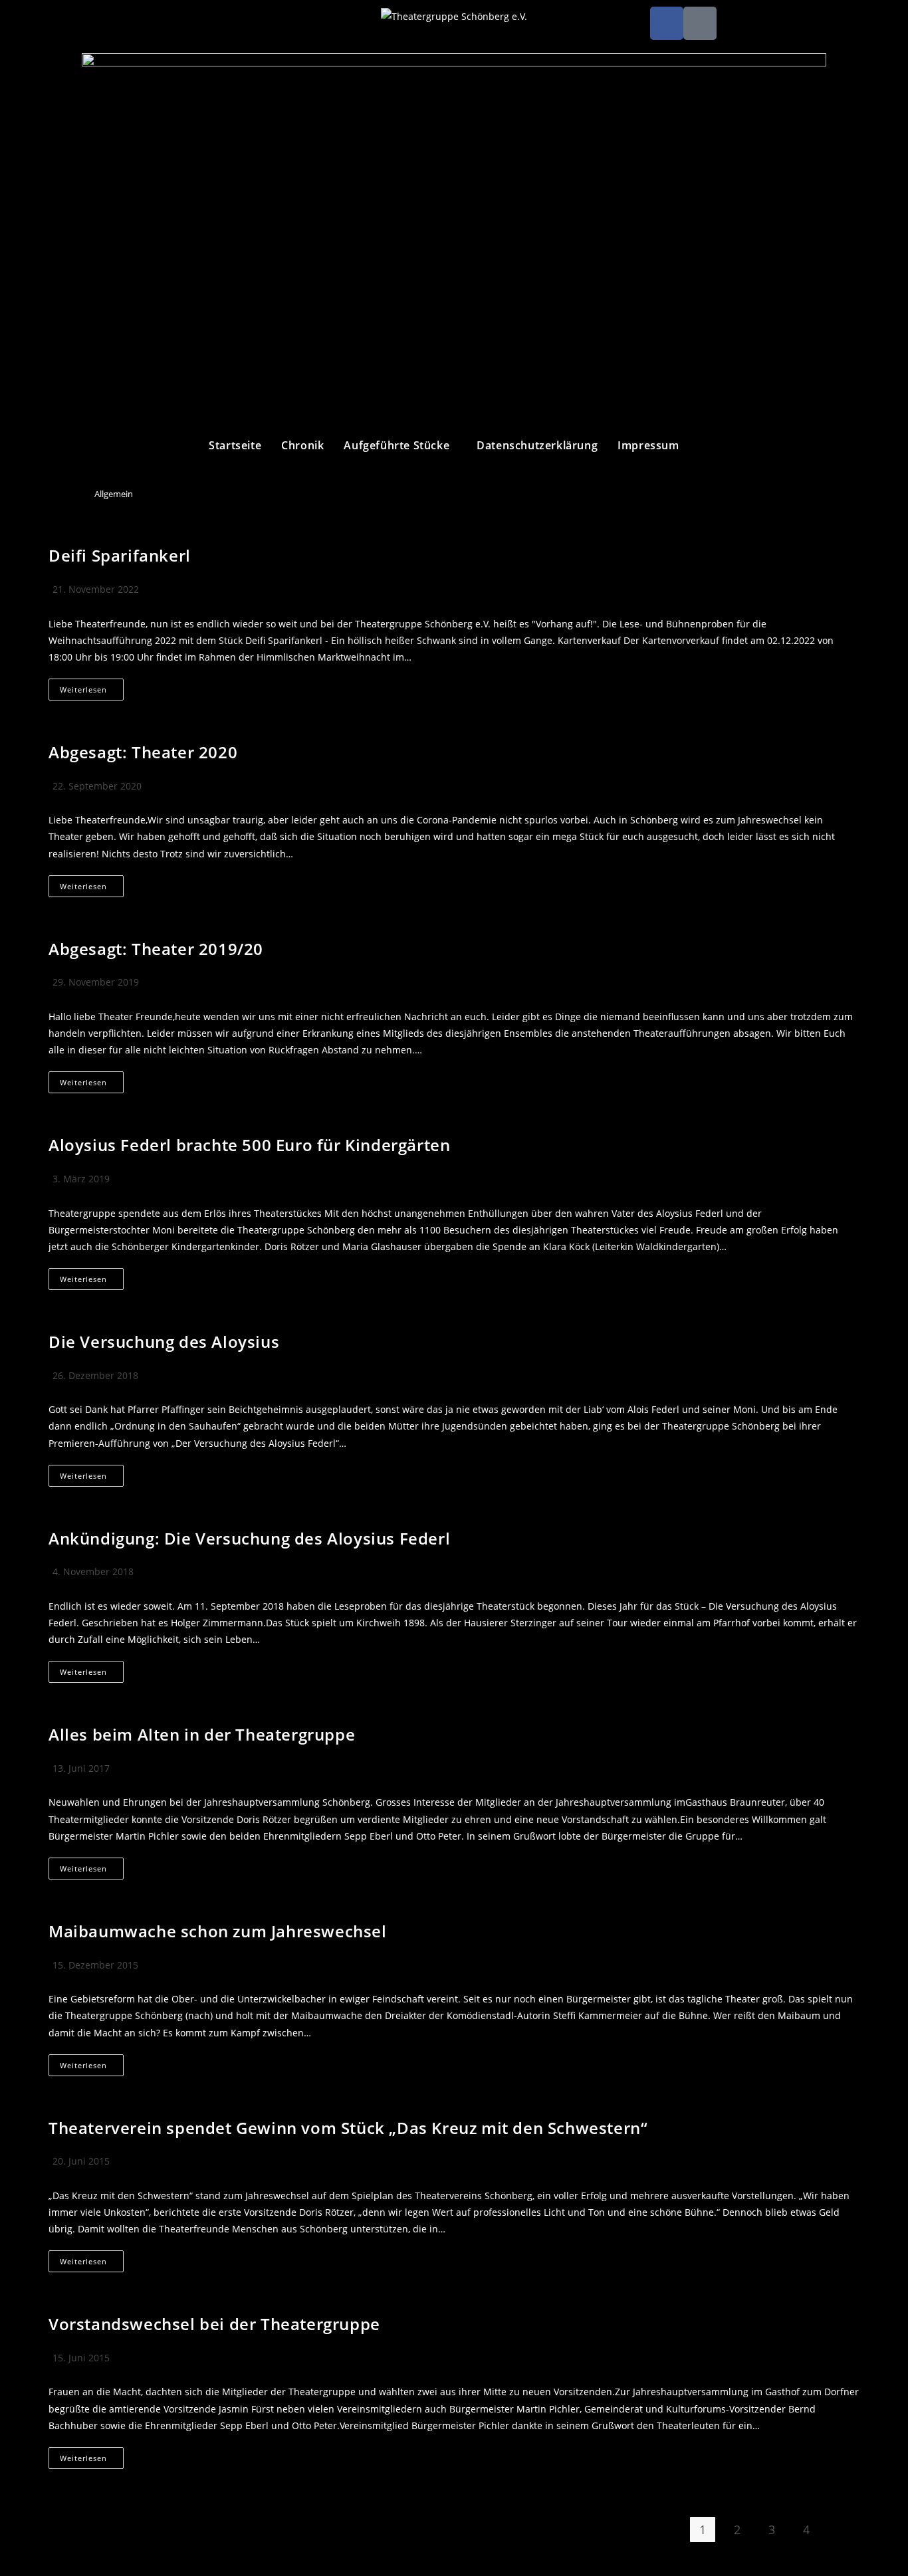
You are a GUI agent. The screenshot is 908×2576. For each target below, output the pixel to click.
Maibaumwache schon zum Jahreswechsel (218, 1931)
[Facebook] (667, 23)
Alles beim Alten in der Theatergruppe (202, 1734)
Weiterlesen (92, 687)
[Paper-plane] (700, 23)
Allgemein (114, 494)
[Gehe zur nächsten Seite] (841, 2533)
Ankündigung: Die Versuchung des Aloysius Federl (249, 1538)
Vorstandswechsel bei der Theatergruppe (214, 2324)
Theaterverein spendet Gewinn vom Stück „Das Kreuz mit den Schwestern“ (348, 2128)
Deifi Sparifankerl (120, 555)
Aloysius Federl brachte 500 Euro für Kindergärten (249, 1145)
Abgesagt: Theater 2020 (143, 752)
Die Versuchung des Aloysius (164, 1342)
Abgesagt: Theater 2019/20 (156, 949)
